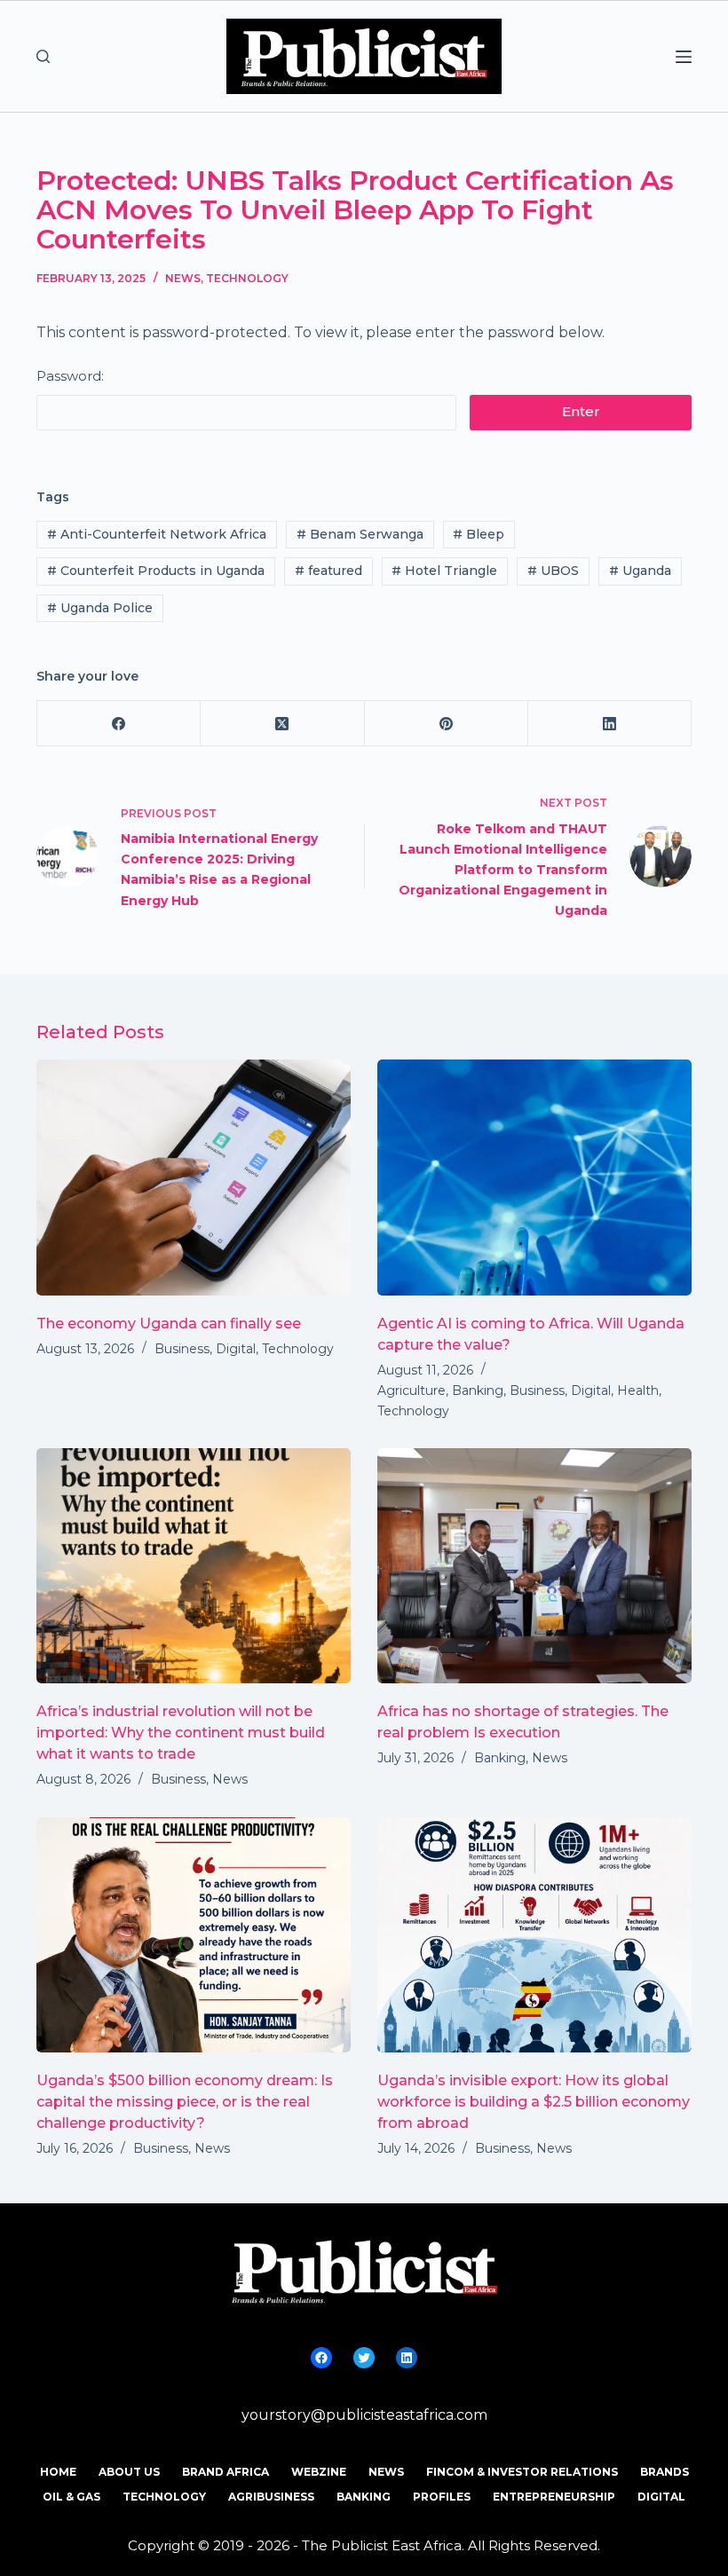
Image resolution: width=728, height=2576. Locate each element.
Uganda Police (100, 608)
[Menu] (684, 57)
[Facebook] (119, 724)
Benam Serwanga (360, 534)
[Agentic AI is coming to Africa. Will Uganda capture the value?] (534, 1178)
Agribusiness (271, 2497)
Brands (665, 2472)
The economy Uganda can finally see (169, 1323)
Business (182, 1349)
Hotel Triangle (444, 571)
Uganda (640, 571)
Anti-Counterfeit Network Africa (157, 534)
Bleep (479, 534)
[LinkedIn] (610, 724)
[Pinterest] (447, 724)
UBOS (553, 571)
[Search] (43, 56)
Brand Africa (226, 2472)
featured (328, 571)
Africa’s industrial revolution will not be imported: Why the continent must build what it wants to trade (181, 1733)
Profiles (442, 2497)
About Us (129, 2472)
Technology (247, 278)
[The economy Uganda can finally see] (194, 1178)
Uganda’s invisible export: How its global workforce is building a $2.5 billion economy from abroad (534, 2102)
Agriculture (411, 1390)
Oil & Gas (71, 2497)
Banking (478, 1390)
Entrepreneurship (554, 2497)
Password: (70, 376)
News (183, 278)
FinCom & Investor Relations (522, 2472)
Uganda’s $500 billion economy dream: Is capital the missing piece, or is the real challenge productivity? (185, 2102)
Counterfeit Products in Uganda (156, 571)
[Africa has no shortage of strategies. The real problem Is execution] (534, 1566)
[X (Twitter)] (282, 724)
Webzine (319, 2472)
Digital (236, 1349)
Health (638, 1390)
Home (58, 2472)
